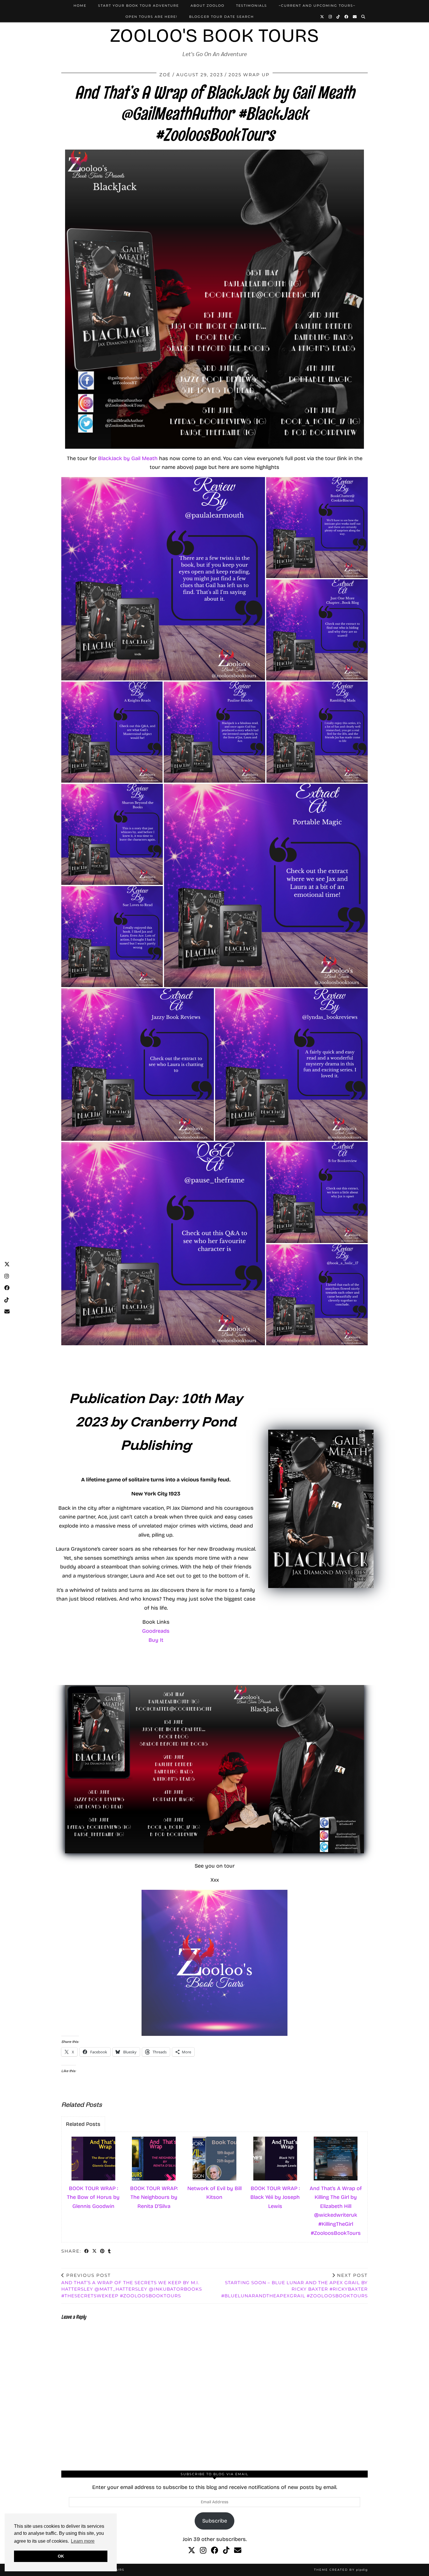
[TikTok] (338, 17)
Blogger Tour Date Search (222, 17)
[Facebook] (347, 17)
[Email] (355, 17)
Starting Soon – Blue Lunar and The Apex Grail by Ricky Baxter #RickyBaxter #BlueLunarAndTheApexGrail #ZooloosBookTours (294, 2285)
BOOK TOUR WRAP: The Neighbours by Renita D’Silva (154, 2197)
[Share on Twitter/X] (95, 2252)
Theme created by (341, 2570)
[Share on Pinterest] (103, 2252)
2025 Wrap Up (249, 75)
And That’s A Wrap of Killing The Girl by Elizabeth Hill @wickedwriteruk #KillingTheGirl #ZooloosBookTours (336, 2211)
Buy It (156, 1640)
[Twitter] (322, 17)
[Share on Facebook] (87, 2252)
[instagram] (203, 2551)
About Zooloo (207, 6)
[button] (163, 579)
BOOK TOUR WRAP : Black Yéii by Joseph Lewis (275, 2197)
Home (80, 6)
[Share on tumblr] (110, 2252)
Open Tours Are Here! (151, 17)
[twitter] (192, 2551)
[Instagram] (331, 17)
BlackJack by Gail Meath (127, 458)
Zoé (165, 75)
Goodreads (156, 1631)
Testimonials (252, 6)
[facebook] (215, 2551)
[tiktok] (226, 2551)
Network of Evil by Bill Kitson (214, 2193)
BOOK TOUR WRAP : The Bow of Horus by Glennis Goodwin (93, 2197)
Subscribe (215, 2521)
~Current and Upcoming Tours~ (317, 6)
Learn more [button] (83, 2541)
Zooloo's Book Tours (214, 35)
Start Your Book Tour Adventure (138, 6)
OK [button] (61, 2556)
